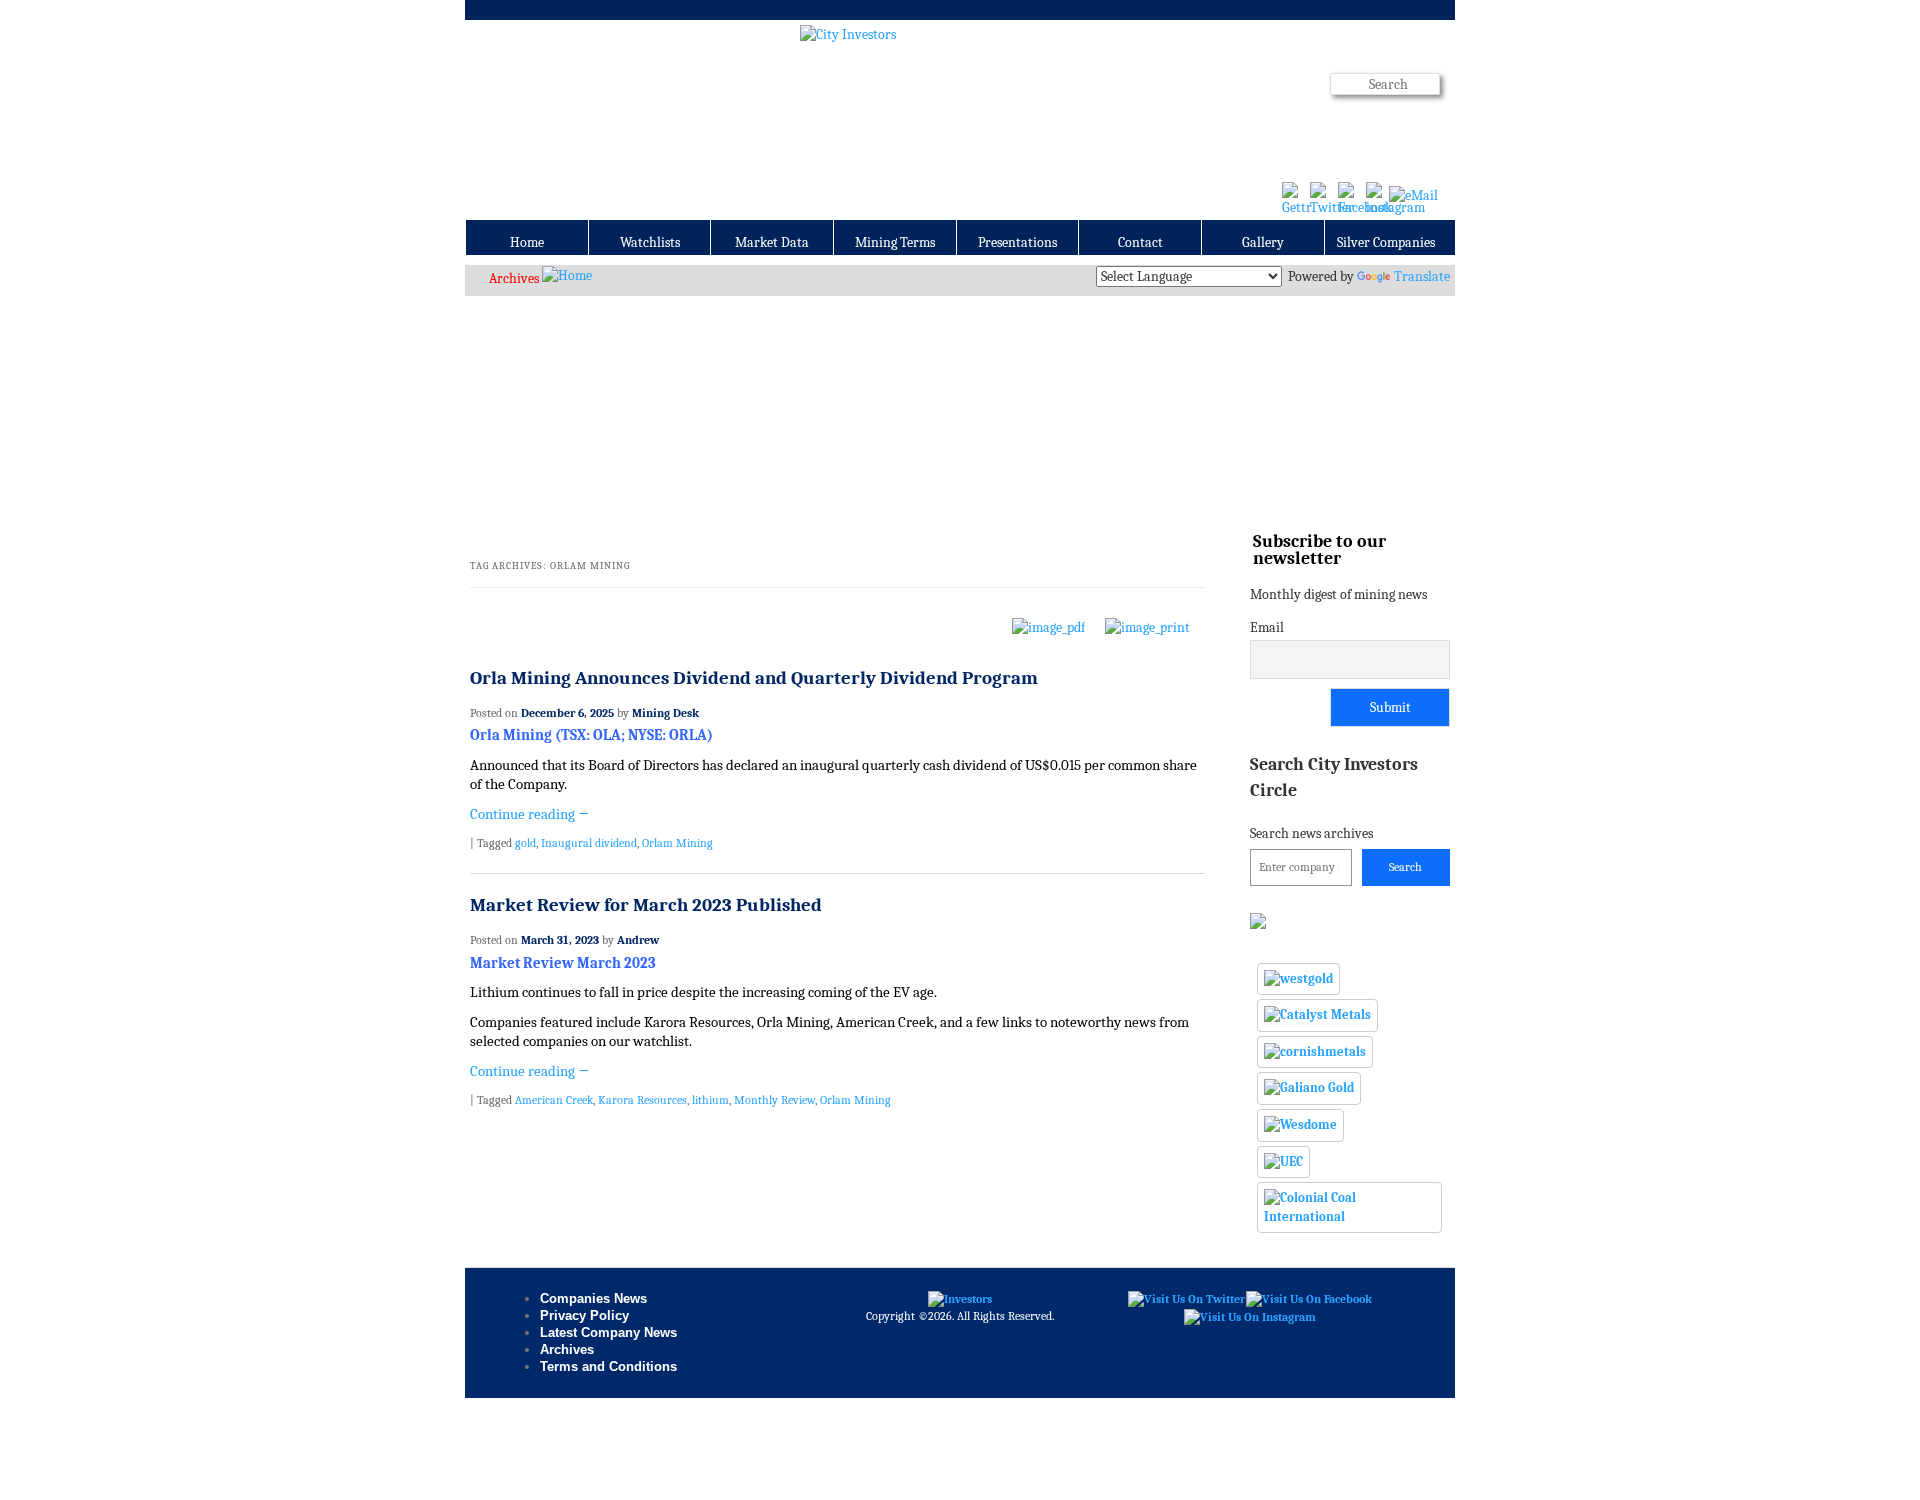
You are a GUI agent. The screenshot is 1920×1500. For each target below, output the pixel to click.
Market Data (772, 242)
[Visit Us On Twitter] (1186, 1298)
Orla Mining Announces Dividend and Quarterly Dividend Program (754, 678)
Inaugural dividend (589, 843)
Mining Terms (895, 242)
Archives (514, 278)
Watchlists (650, 242)
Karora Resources (642, 1100)
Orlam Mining (677, 843)
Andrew (638, 940)
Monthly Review (774, 1100)
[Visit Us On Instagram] (1249, 1316)
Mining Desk (665, 713)
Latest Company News (608, 1332)
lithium (710, 1100)
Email (1267, 627)
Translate (1422, 276)
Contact (1140, 242)
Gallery (1263, 242)
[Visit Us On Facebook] (1308, 1298)
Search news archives (1334, 797)
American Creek (554, 1100)
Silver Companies (1386, 242)
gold (525, 843)
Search (1405, 867)
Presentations (1017, 242)
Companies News (593, 1298)
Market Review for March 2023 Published (646, 905)
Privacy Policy (584, 1315)
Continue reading (530, 814)
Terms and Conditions (608, 1366)
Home (527, 242)
